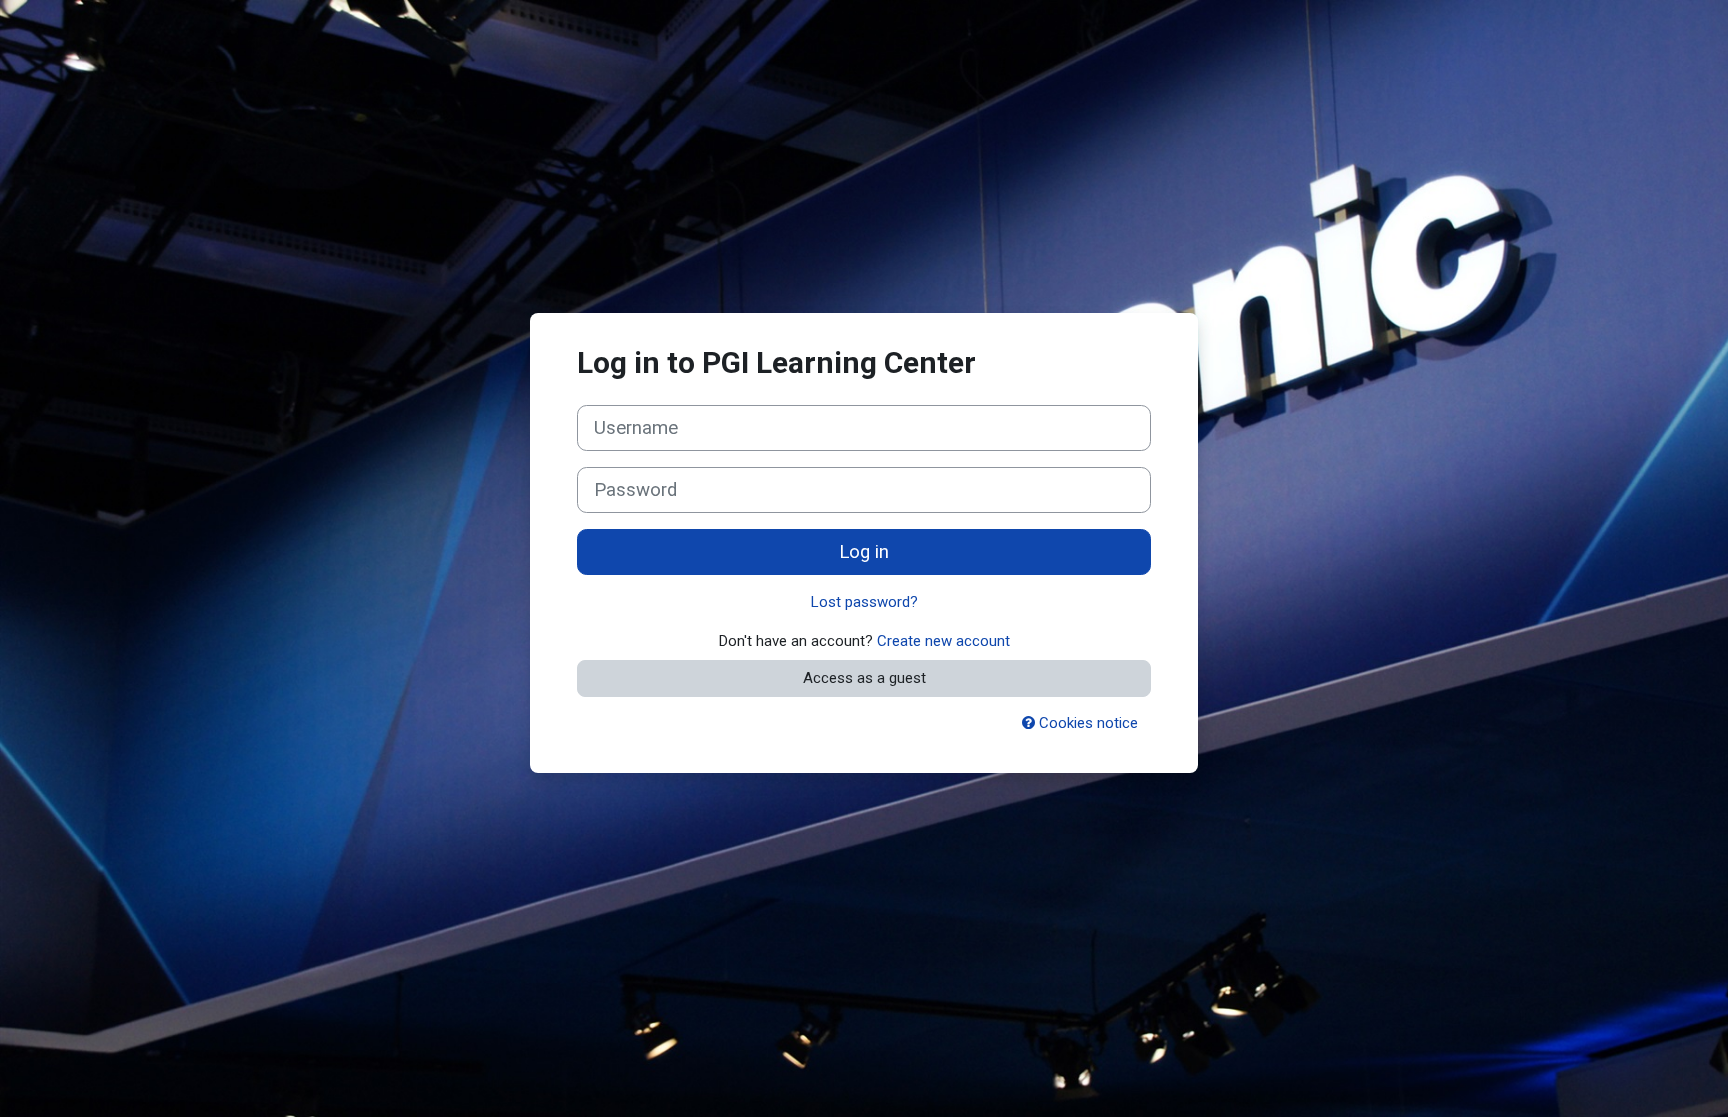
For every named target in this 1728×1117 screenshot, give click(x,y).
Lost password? (864, 602)
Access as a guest (864, 678)
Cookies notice (1086, 723)
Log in (864, 552)
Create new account (943, 641)
